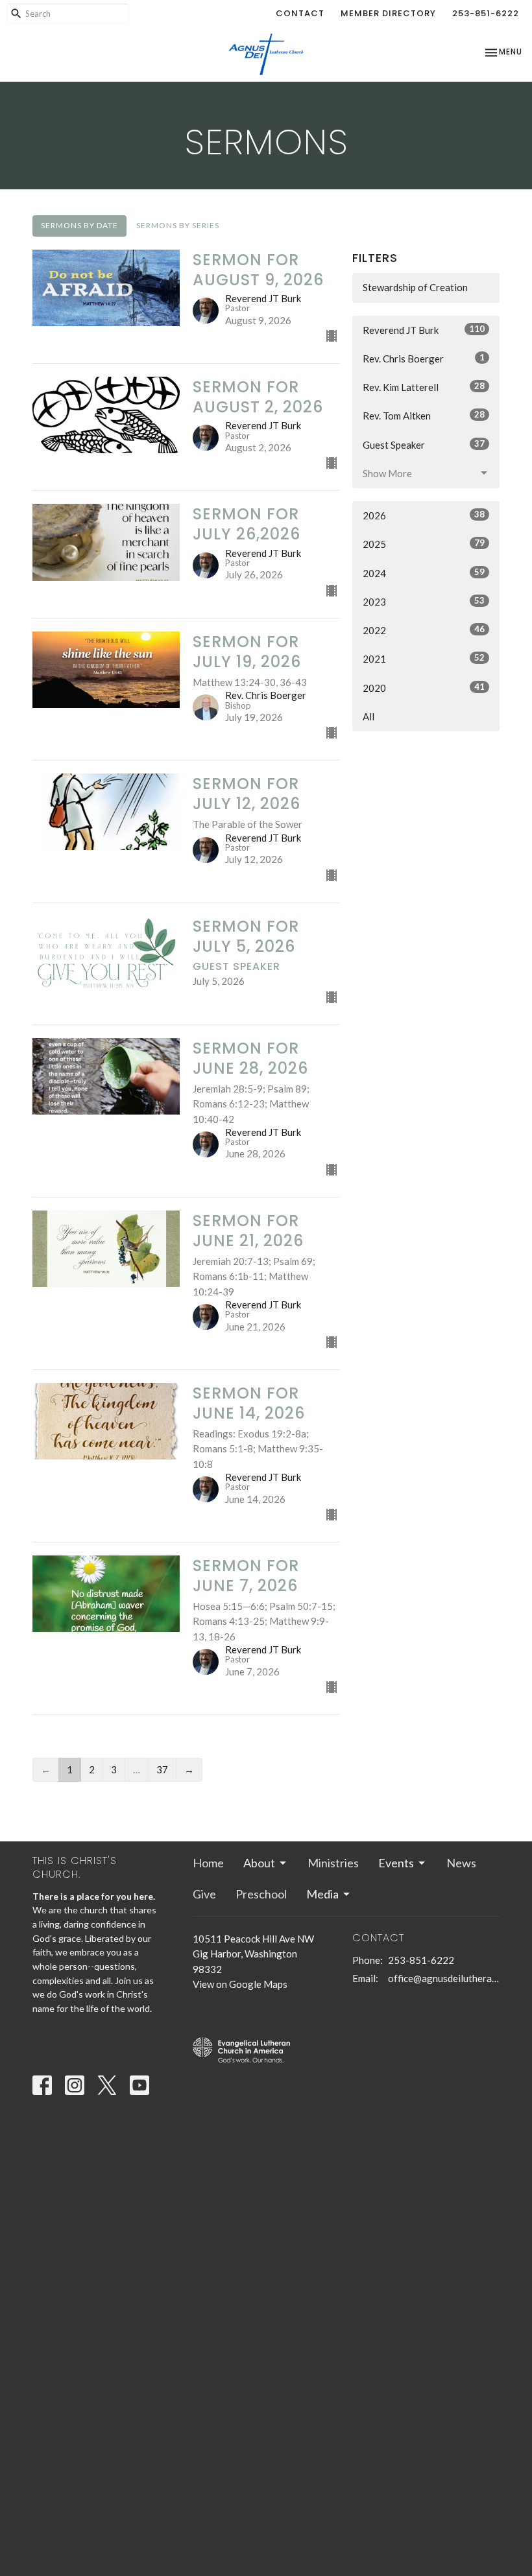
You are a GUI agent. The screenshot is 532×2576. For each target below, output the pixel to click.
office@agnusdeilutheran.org (444, 1978)
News (461, 1863)
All (369, 716)
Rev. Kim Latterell (424, 387)
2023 (424, 601)
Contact (300, 13)
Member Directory (388, 13)
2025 (424, 544)
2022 (424, 630)
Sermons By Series (178, 225)
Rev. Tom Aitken (424, 415)
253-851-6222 (486, 13)
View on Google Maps (240, 1984)
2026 (424, 515)
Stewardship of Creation (415, 287)
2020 (424, 688)
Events (396, 1863)
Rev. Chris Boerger (424, 358)
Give (204, 1894)
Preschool (261, 1894)
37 (162, 1769)
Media (322, 1894)
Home (208, 1863)
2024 (424, 573)
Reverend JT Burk (424, 330)
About (259, 1863)
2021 (424, 658)
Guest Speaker (424, 444)
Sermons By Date (79, 225)
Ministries (333, 1863)
